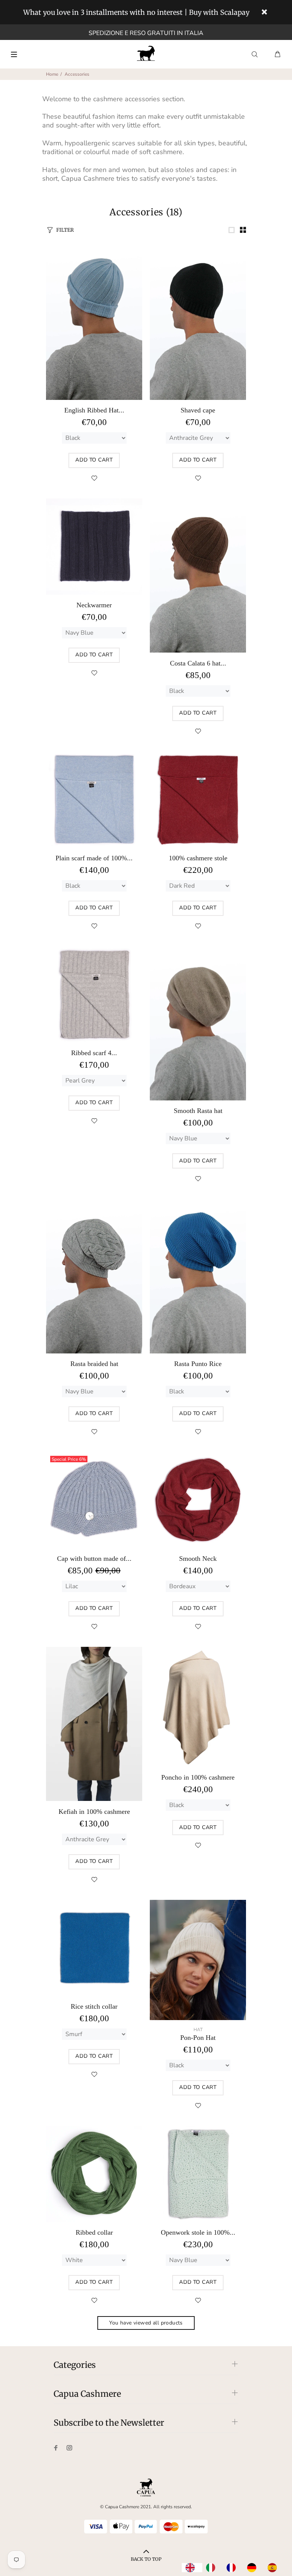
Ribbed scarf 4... (94, 1053)
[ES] (274, 2568)
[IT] (213, 2568)
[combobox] (192, 2568)
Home (52, 74)
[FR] (233, 2568)
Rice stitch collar (94, 2006)
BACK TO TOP (146, 2559)
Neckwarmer (94, 605)
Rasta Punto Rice (198, 1364)
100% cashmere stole (198, 858)
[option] (213, 2568)
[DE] (254, 2568)
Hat (198, 2030)
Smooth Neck (198, 1559)
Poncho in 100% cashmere (198, 1777)
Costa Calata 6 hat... (198, 663)
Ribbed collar (94, 2232)
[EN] (192, 2568)
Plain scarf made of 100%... (94, 858)
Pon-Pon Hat (198, 2038)
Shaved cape (198, 410)
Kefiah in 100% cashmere (94, 1812)
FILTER (65, 230)
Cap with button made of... (94, 1559)
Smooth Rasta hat (198, 1111)
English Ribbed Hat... (94, 410)
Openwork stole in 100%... (198, 2232)
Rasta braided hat (94, 1364)
